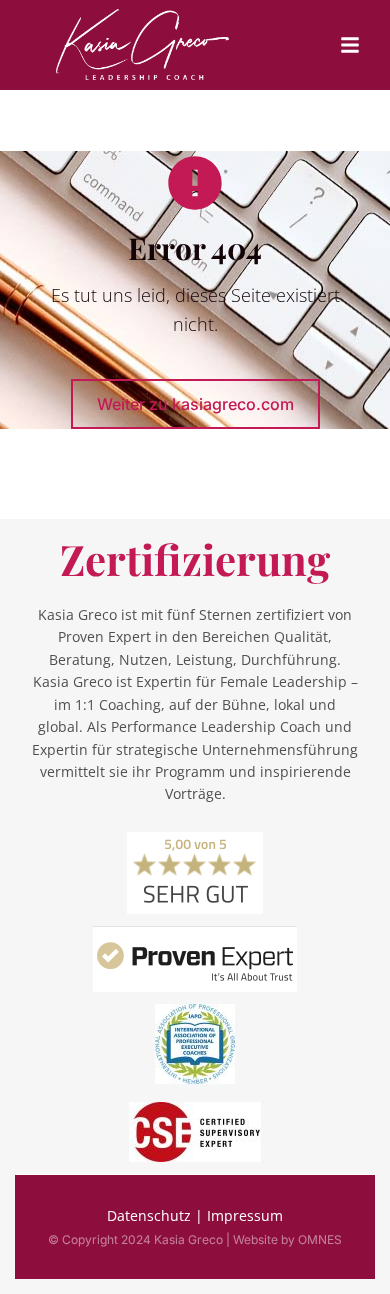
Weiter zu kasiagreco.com (195, 404)
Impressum (245, 1215)
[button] (350, 45)
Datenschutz (149, 1215)
